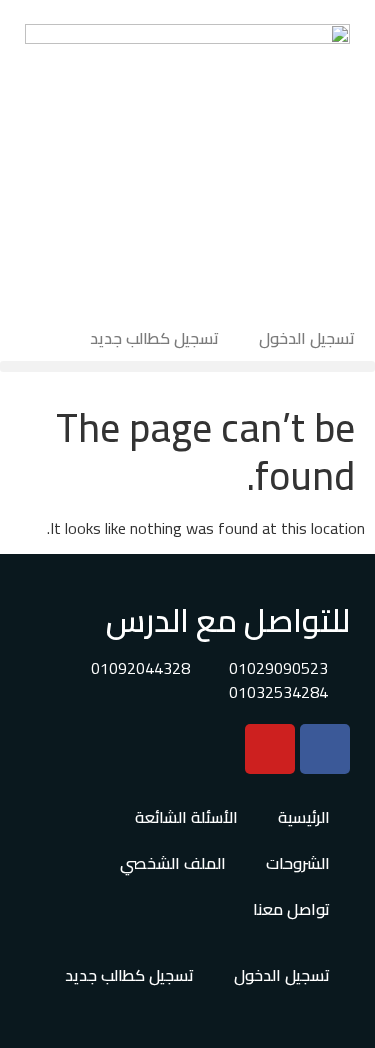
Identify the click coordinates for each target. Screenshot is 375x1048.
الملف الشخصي (173, 863)
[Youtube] (270, 749)
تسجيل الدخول (307, 338)
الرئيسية (304, 817)
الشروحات (298, 863)
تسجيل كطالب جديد (154, 338)
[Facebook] (325, 749)
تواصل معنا (291, 909)
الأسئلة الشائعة (186, 817)
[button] (187, 366)
